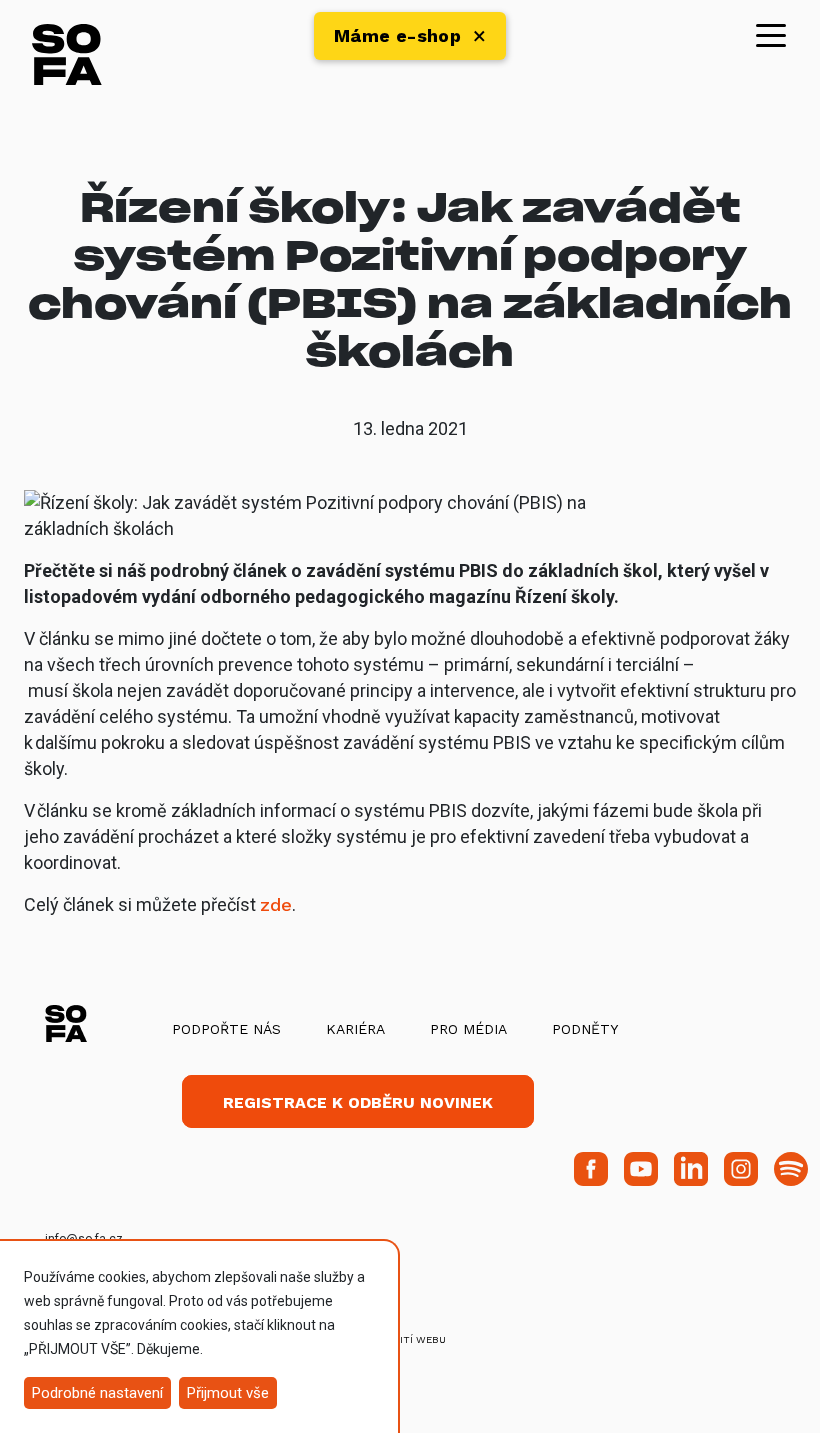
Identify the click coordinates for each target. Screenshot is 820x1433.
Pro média (468, 1029)
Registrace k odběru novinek (358, 1102)
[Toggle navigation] (771, 34)
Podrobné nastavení (97, 1393)
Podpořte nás (226, 1029)
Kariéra (355, 1029)
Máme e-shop (397, 35)
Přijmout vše (228, 1393)
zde (276, 904)
